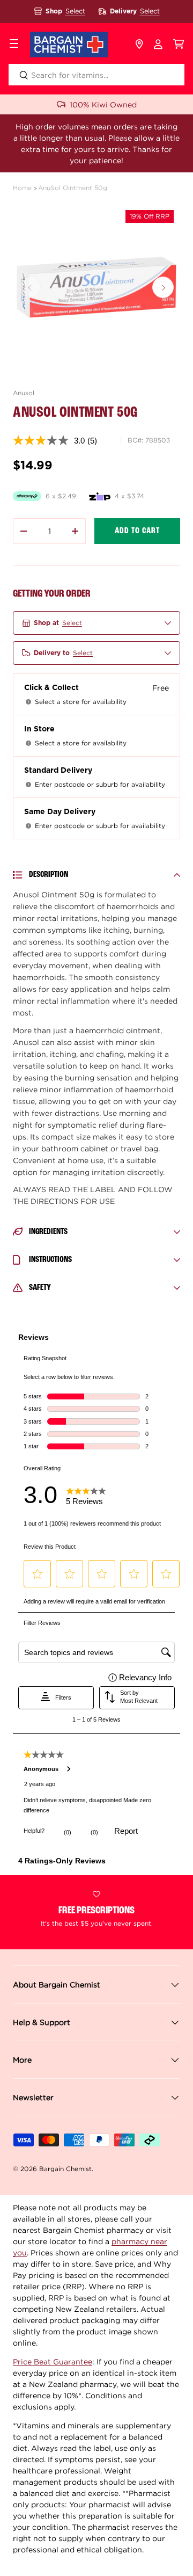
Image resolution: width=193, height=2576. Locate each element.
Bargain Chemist (65, 2169)
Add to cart (137, 531)
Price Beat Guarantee (53, 2361)
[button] (179, 45)
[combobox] (96, 75)
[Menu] (14, 45)
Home (22, 188)
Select (75, 11)
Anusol (24, 393)
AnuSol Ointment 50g (73, 188)
